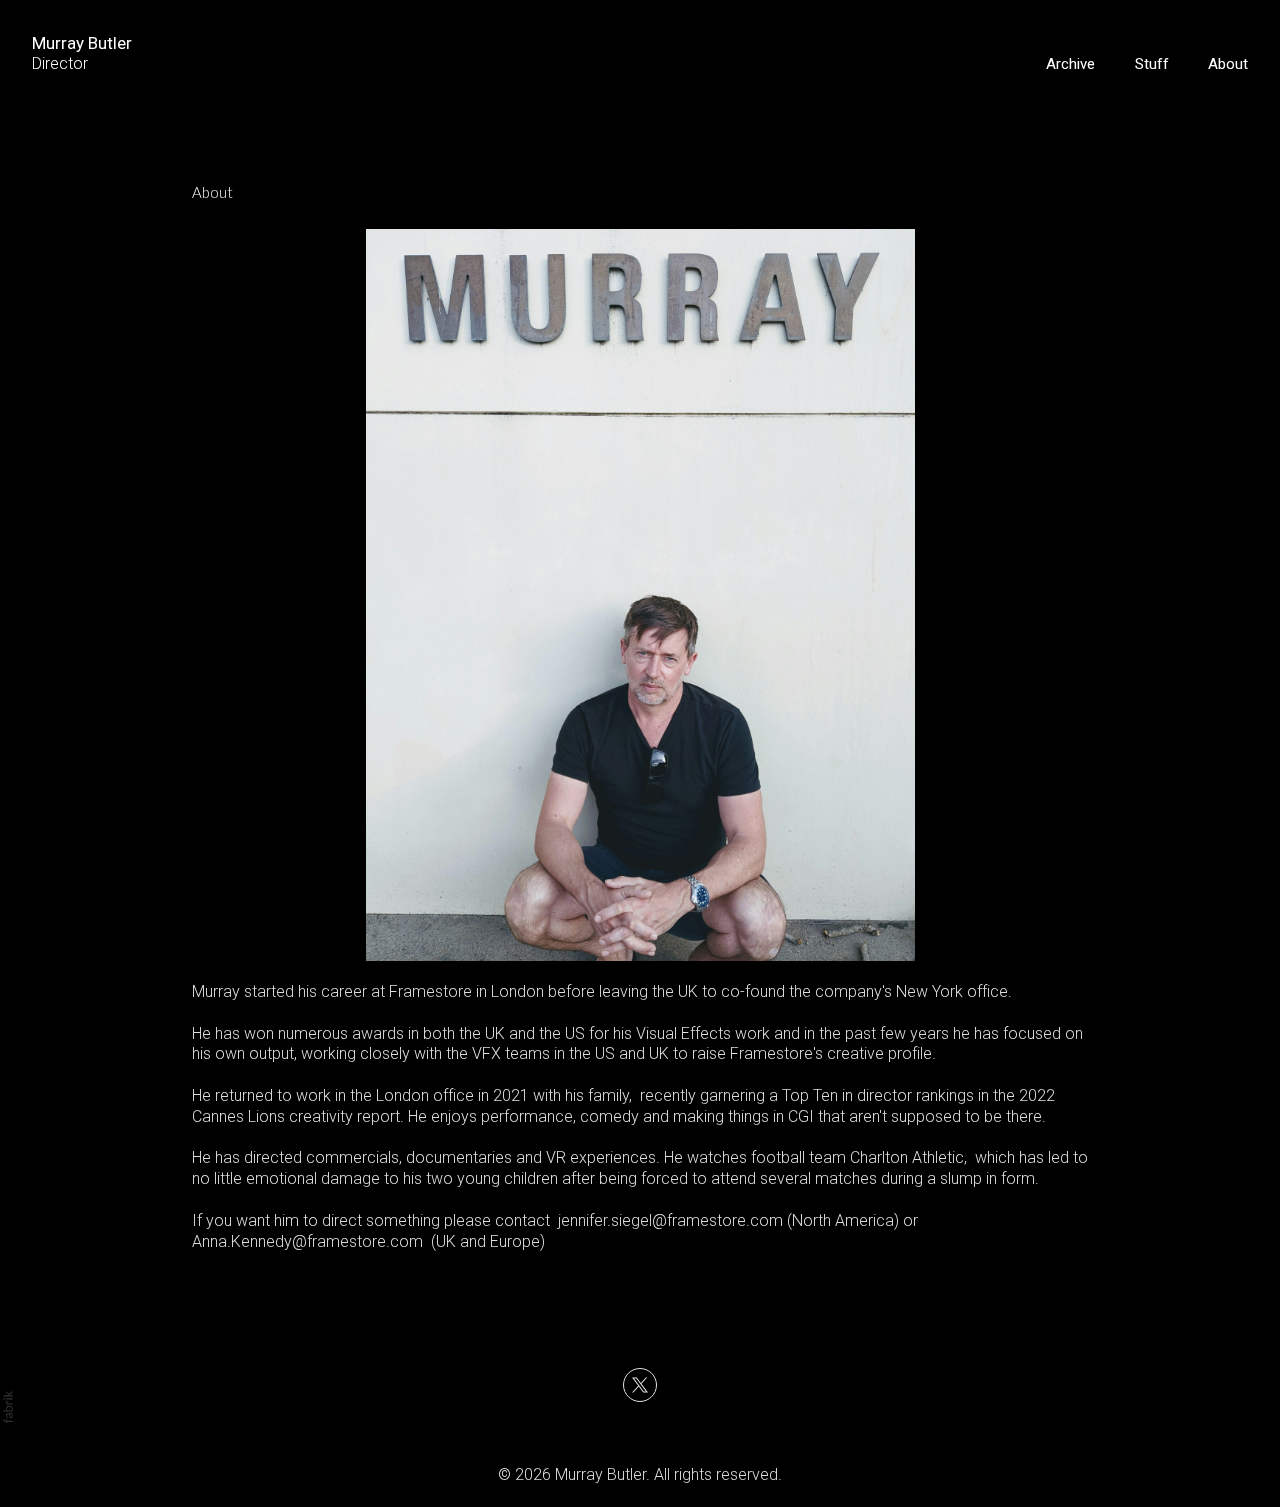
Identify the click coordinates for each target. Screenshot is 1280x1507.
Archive (1070, 64)
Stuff (1152, 64)
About (1228, 64)
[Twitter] (640, 1385)
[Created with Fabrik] (8, 1407)
